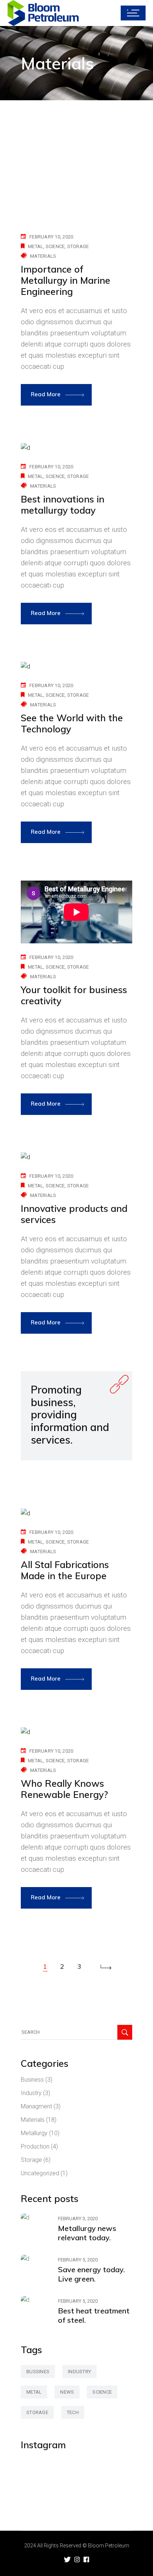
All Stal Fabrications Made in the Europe (65, 1570)
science (55, 246)
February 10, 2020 (51, 237)
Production (35, 2146)
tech (73, 2412)
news (67, 2392)
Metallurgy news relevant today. (87, 2233)
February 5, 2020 (78, 2260)
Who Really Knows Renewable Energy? (64, 1789)
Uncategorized (40, 2173)
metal (35, 246)
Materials (43, 256)
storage (78, 246)
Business (32, 2080)
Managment (36, 2106)
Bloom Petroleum (109, 2546)
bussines (38, 2372)
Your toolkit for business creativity (74, 995)
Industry (31, 2093)
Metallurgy (34, 2133)
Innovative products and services (74, 1214)
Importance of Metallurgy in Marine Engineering (66, 280)
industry (79, 2372)
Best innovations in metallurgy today (63, 505)
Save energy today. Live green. (91, 2274)
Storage (31, 2160)
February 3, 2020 (78, 2219)
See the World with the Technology (72, 723)
